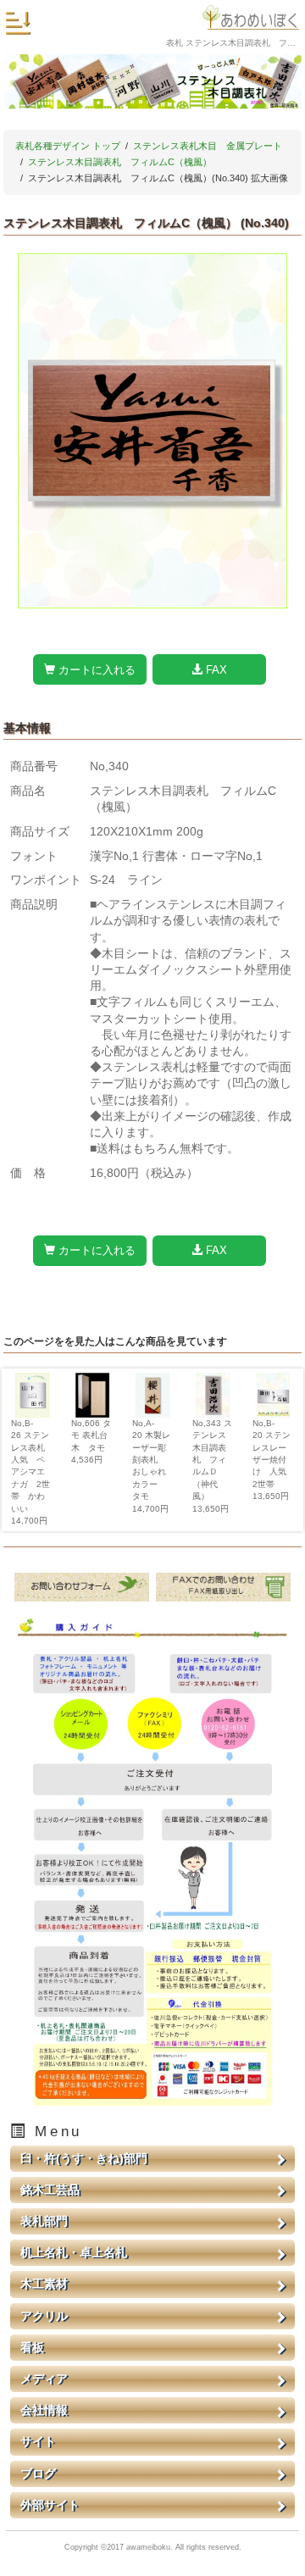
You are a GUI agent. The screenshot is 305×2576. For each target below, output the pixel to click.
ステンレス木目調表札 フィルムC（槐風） (120, 162)
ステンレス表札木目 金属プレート (208, 146)
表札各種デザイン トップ (68, 146)
